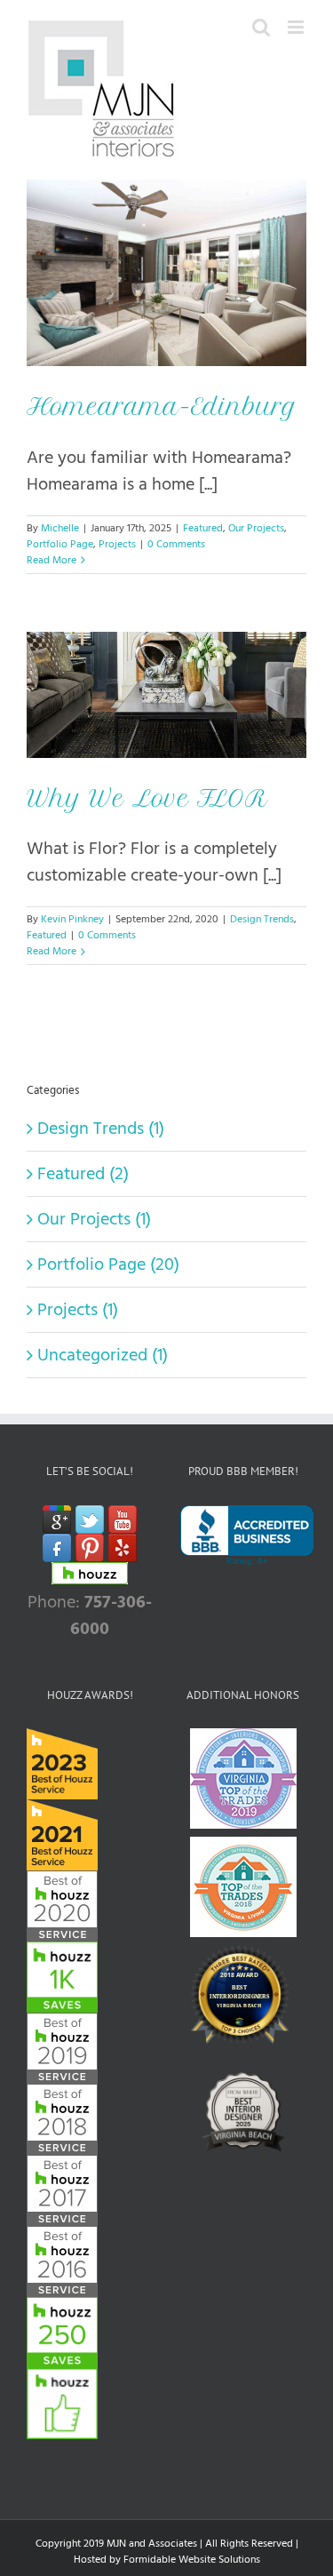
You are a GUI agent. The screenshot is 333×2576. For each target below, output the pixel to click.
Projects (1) (78, 1310)
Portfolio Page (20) (108, 1264)
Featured (203, 528)
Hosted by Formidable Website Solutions (167, 2560)
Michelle (60, 528)
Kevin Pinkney (72, 919)
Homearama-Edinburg (162, 407)
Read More (52, 560)
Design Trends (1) (101, 1128)
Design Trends (262, 919)
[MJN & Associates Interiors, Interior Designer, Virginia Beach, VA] (247, 1536)
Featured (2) (83, 1174)
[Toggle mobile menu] (297, 27)
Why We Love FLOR (147, 798)
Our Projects (256, 528)
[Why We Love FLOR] (166, 695)
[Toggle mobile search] (261, 27)
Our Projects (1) (94, 1219)
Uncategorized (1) (103, 1355)
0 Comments (176, 544)
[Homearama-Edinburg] (166, 273)
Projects (117, 544)
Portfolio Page (60, 544)
